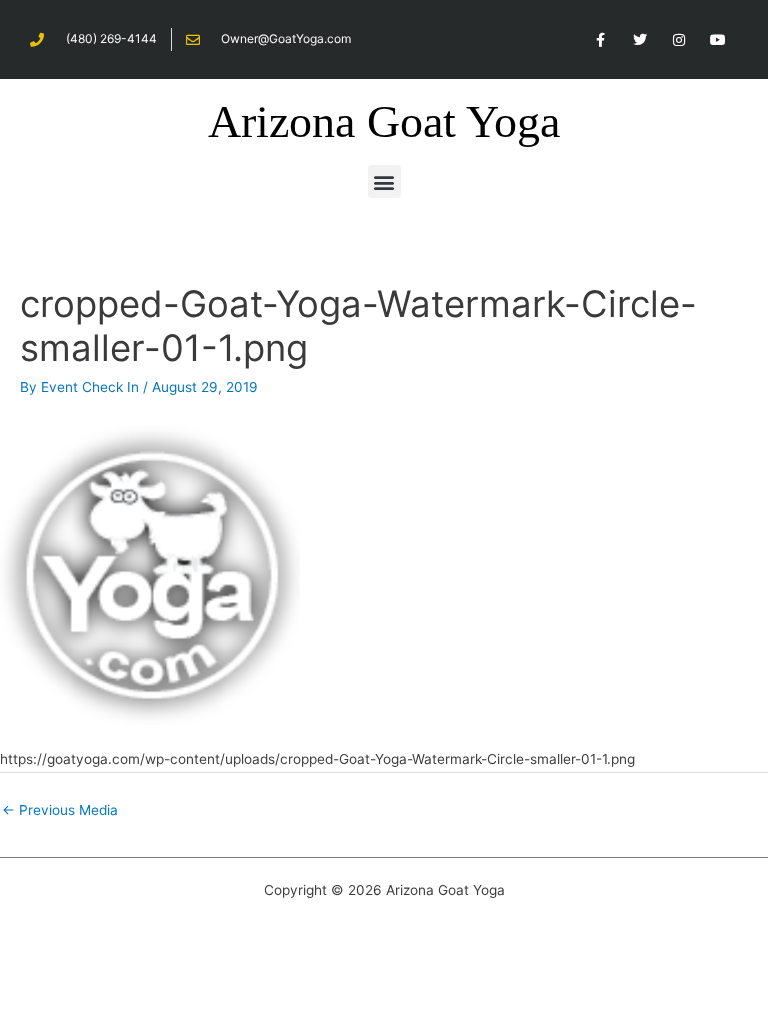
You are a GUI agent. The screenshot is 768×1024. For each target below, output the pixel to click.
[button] (384, 181)
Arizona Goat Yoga (384, 121)
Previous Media (60, 810)
